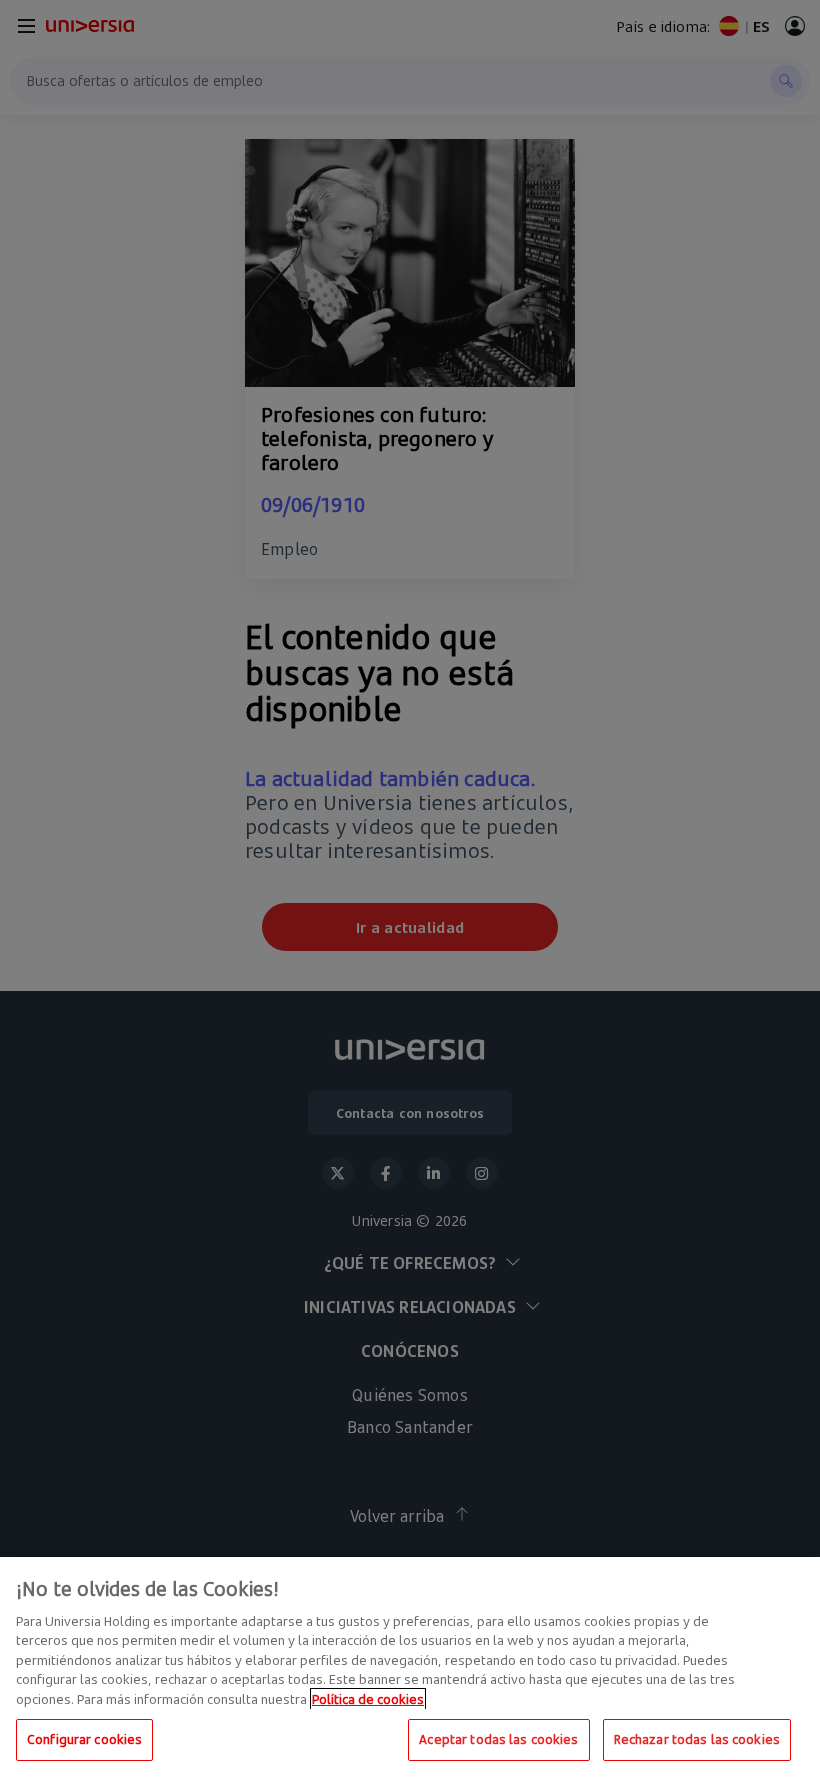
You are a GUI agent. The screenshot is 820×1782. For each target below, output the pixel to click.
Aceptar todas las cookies (498, 1739)
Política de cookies (368, 1699)
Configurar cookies (84, 1739)
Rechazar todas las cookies (697, 1739)
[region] (410, 1669)
